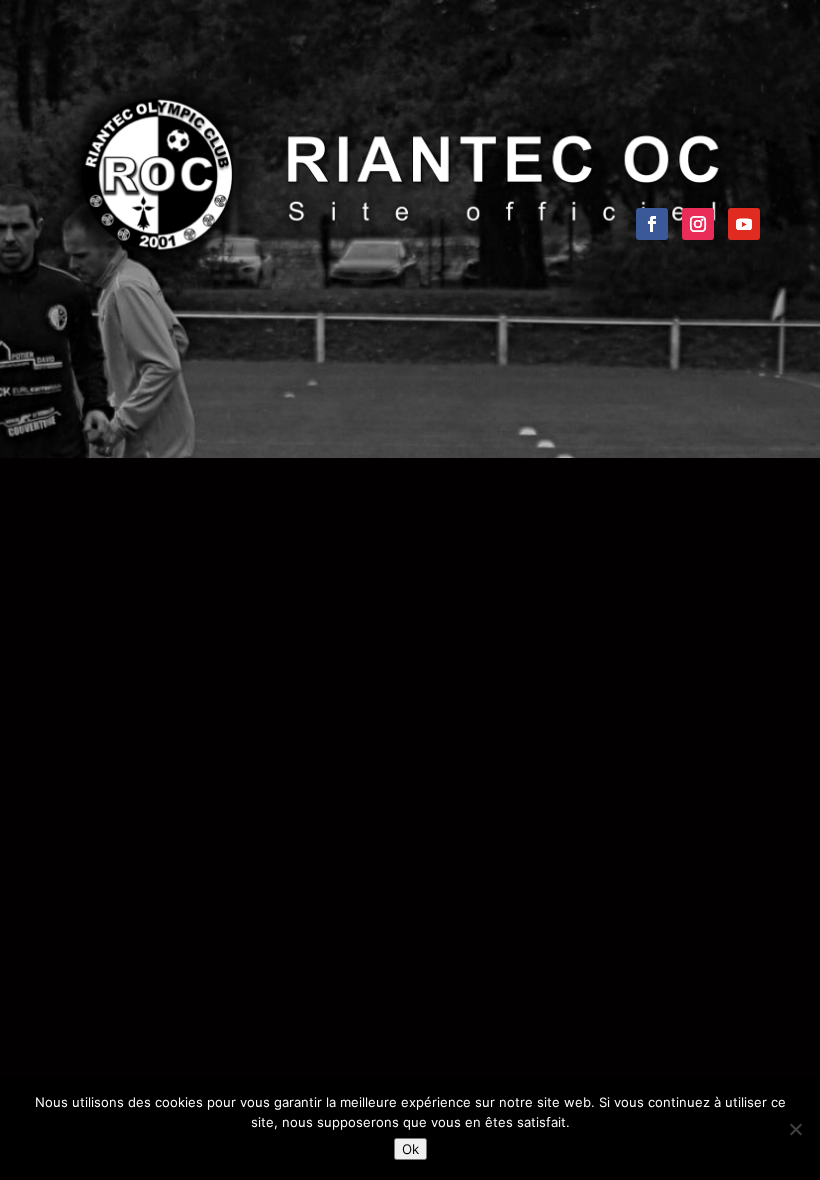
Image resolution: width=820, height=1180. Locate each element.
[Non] (795, 1129)
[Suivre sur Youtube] (744, 224)
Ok (410, 1149)
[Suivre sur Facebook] (652, 224)
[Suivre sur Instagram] (698, 224)
